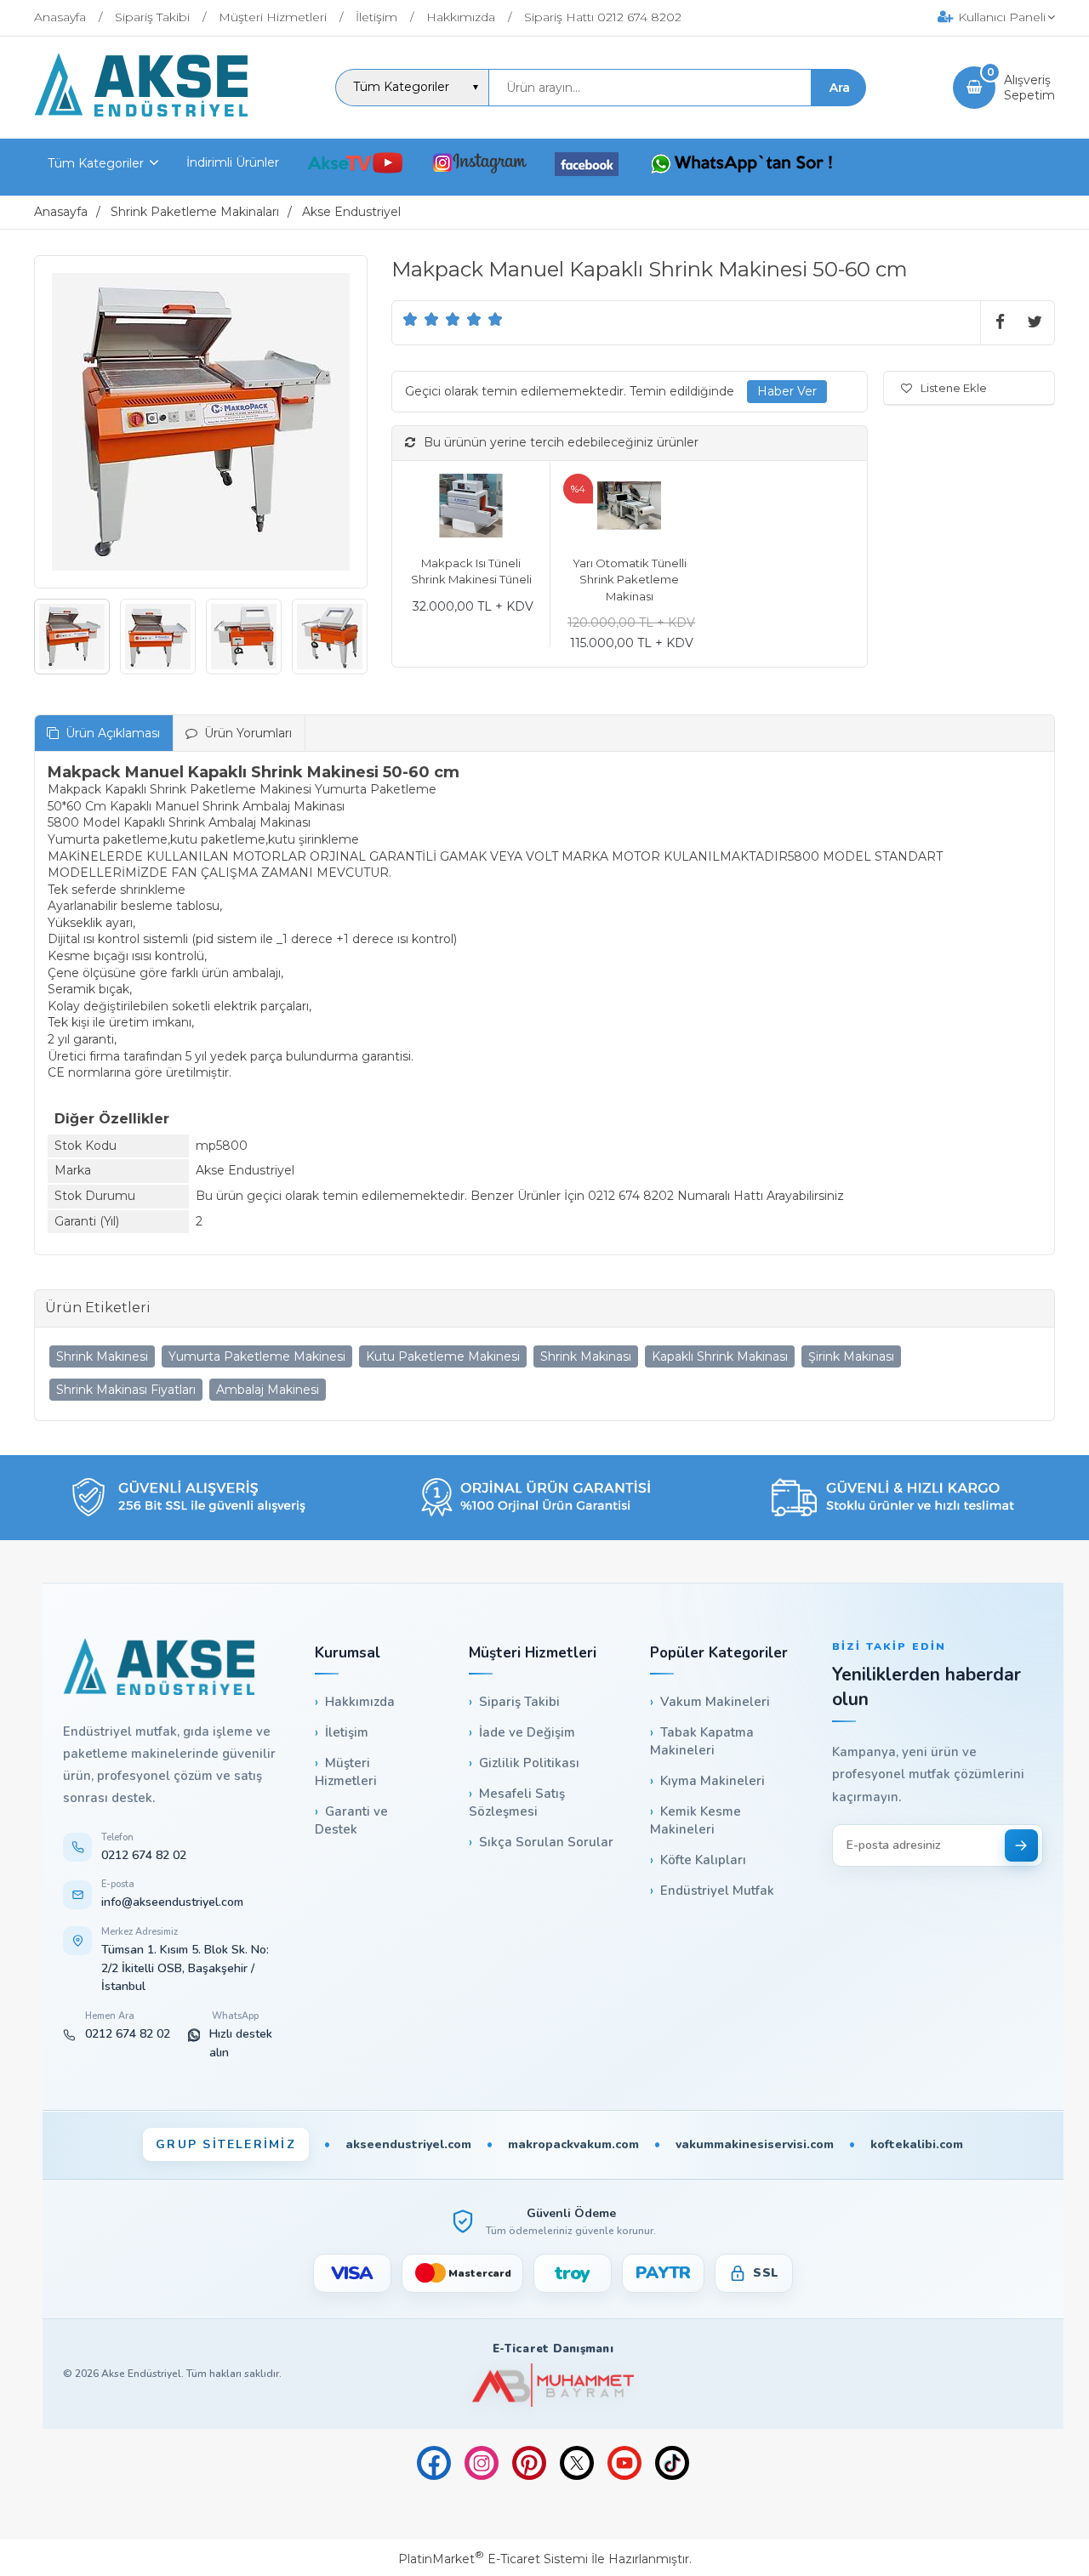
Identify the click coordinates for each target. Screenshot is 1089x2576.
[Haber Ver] (787, 392)
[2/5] (421, 319)
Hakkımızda (360, 1702)
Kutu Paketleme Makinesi (443, 1356)
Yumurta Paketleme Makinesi (257, 1356)
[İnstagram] (479, 166)
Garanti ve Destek (351, 1820)
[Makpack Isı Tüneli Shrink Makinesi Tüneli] (471, 508)
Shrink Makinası (586, 1356)
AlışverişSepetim (1029, 88)
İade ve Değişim (527, 1732)
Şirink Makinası (851, 1356)
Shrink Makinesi (102, 1356)
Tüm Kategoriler (96, 163)
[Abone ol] (1021, 1845)
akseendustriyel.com (408, 2144)
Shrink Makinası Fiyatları (126, 1390)
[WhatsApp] (741, 166)
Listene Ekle (954, 388)
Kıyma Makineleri (713, 1781)
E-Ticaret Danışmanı (553, 2349)
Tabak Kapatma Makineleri (702, 1741)
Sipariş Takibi (519, 1702)
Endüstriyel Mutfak (717, 1891)
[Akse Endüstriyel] (141, 112)
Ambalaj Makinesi (268, 1390)
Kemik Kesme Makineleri (696, 1820)
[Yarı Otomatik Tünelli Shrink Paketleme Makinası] (629, 508)
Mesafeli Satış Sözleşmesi (517, 1803)
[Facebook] (587, 167)
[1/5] (411, 319)
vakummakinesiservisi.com (755, 2144)
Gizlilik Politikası (529, 1763)
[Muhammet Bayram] (553, 2385)
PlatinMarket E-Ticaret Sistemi (493, 2559)
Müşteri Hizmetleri (346, 1772)
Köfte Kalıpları (703, 1860)
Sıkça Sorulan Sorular (546, 1842)
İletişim (347, 1732)
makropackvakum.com (573, 2144)
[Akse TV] (355, 166)
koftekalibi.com (917, 2144)
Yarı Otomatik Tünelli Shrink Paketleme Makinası (630, 580)
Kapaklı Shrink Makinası (720, 1356)
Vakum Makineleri (715, 1702)
